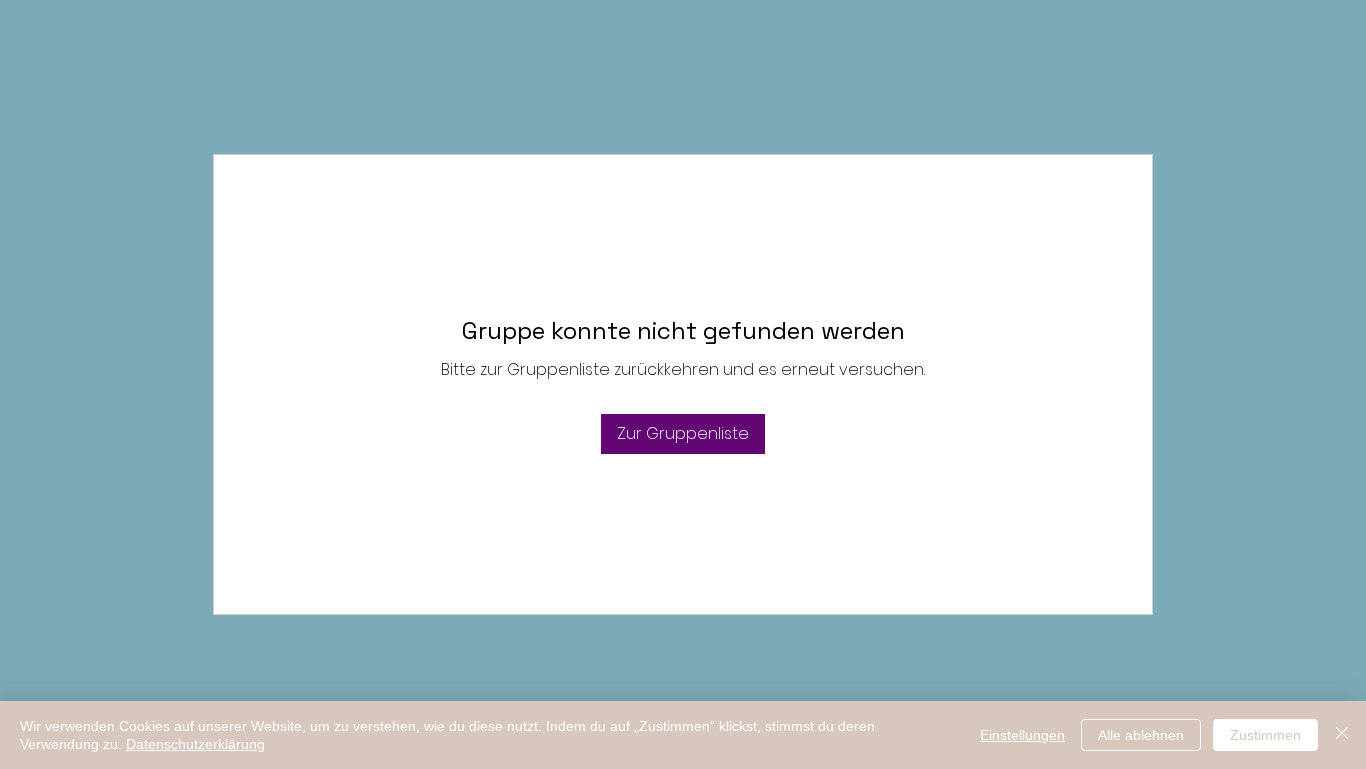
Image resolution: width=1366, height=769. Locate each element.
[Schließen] (1342, 735)
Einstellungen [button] (1022, 735)
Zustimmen (1265, 735)
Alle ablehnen (1141, 735)
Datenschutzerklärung (195, 744)
